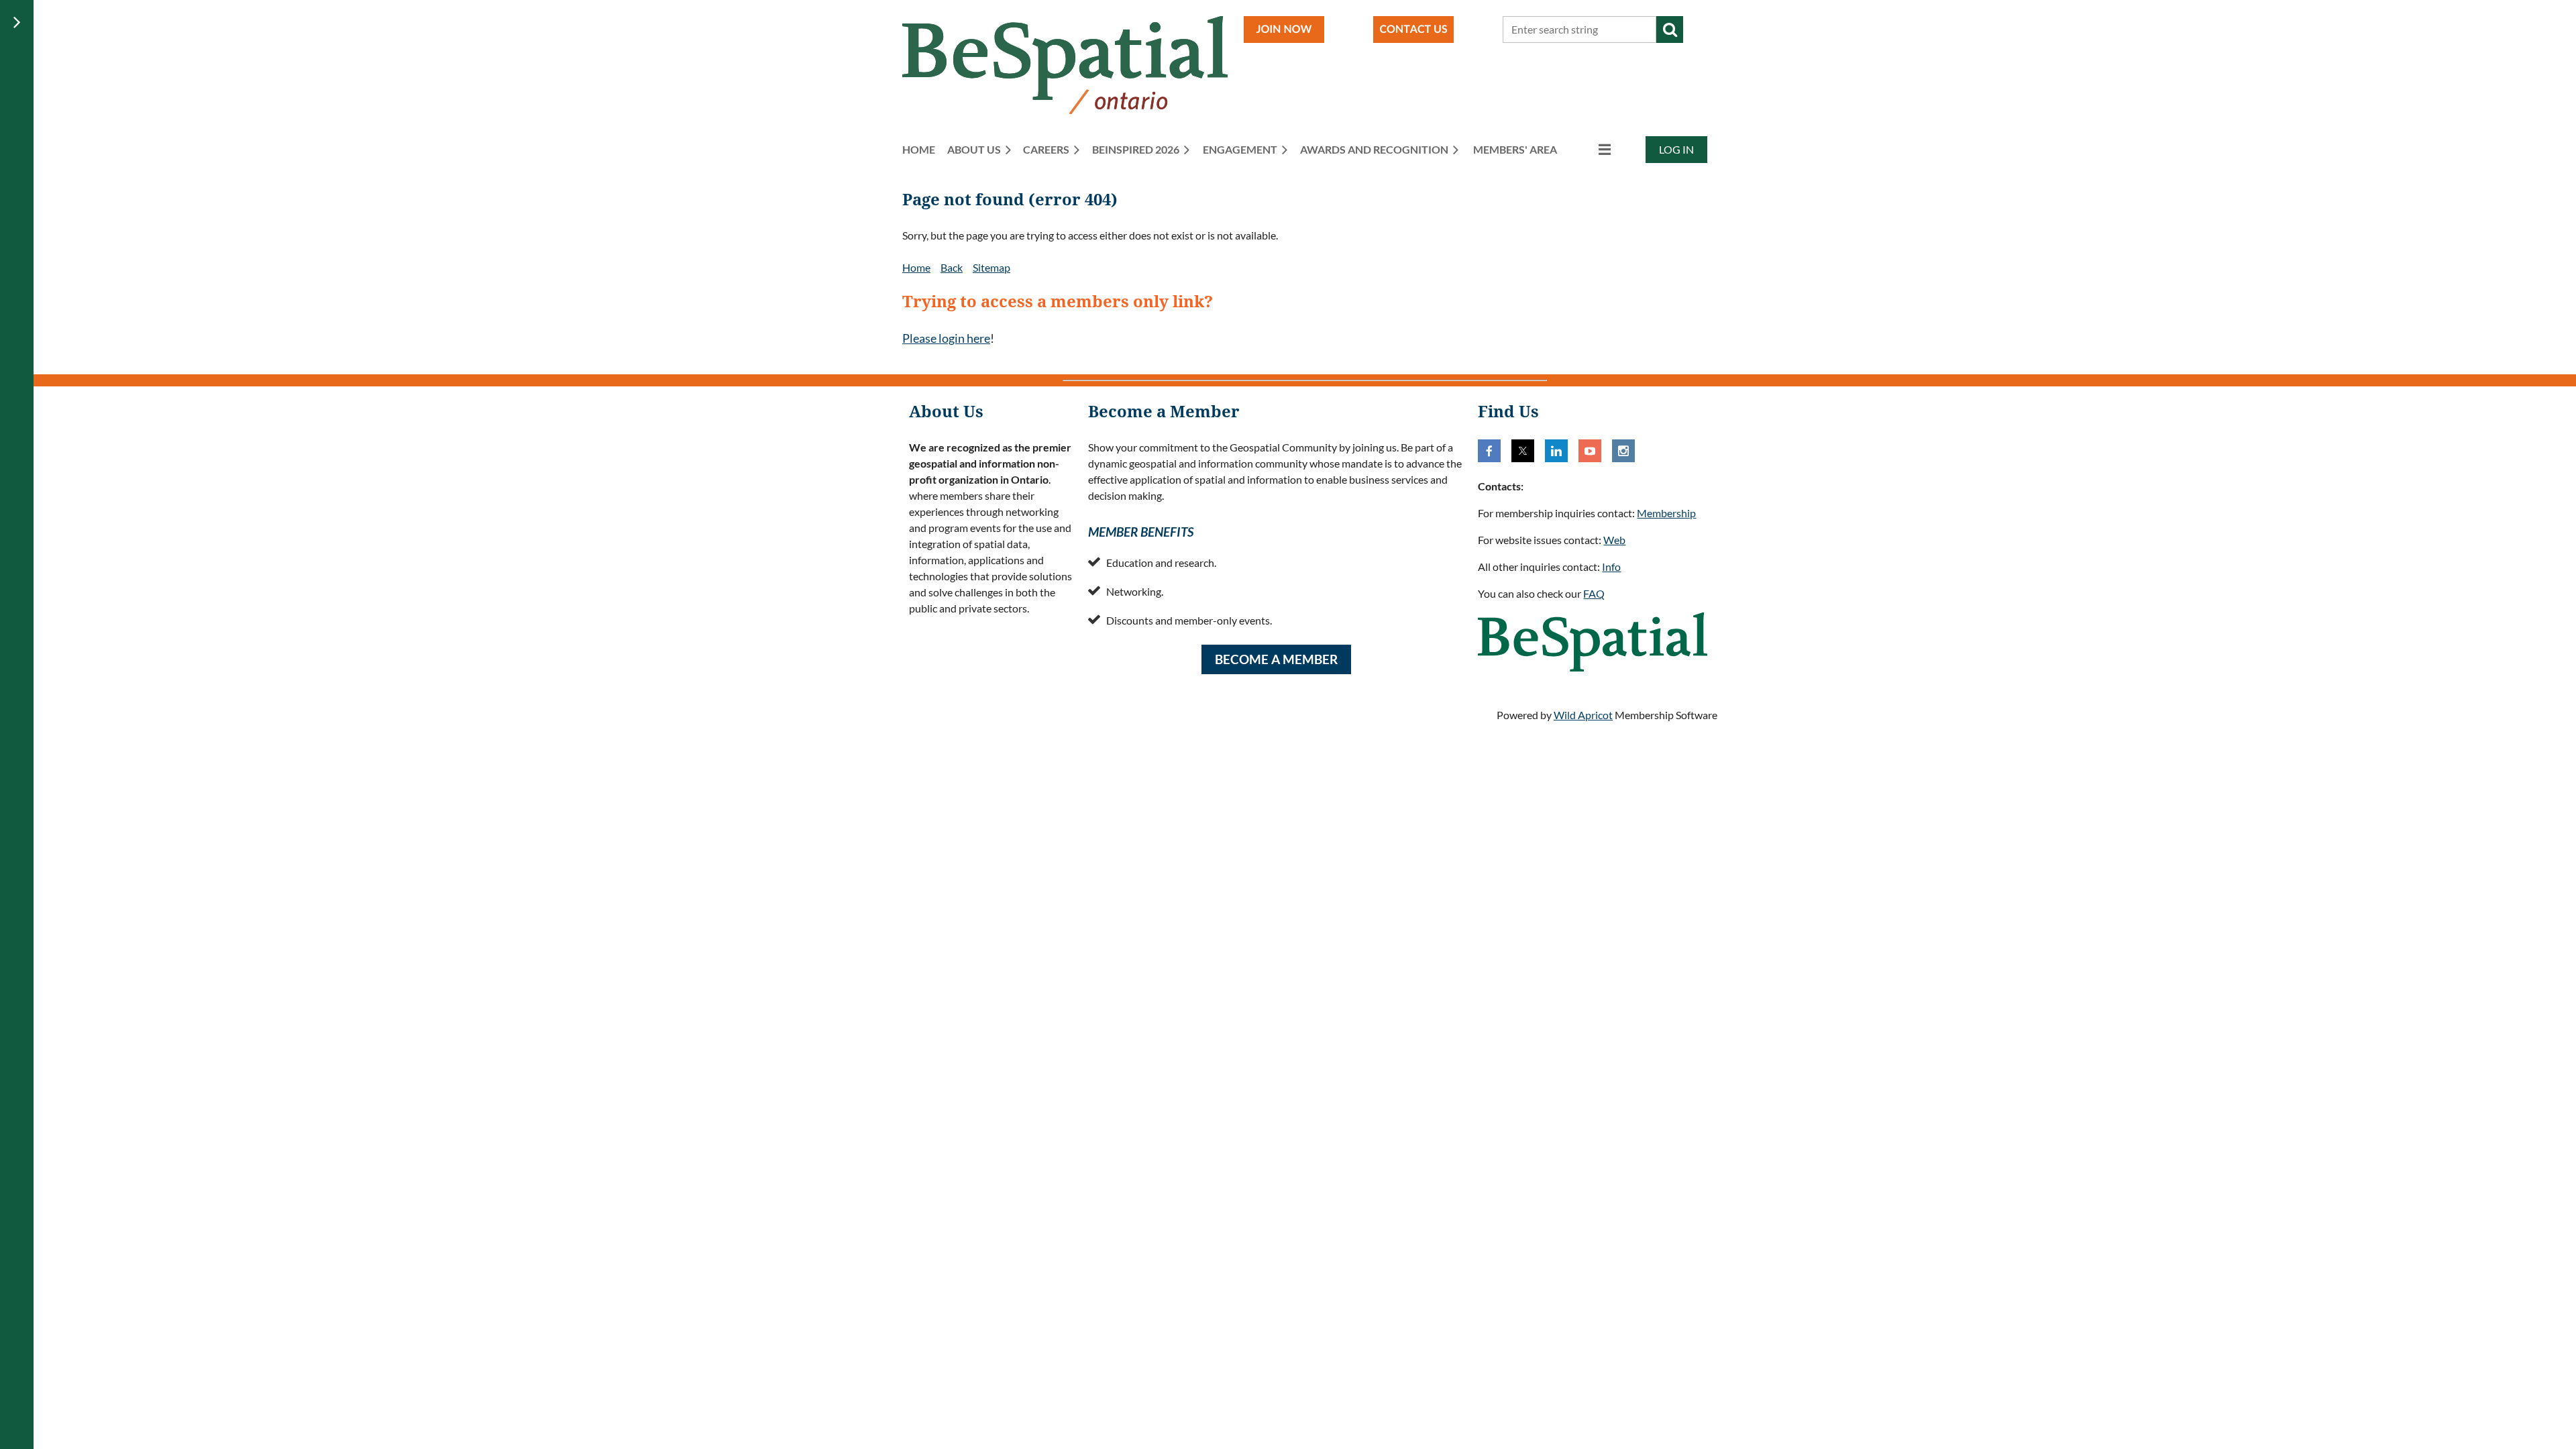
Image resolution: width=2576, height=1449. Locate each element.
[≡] (1591, 149)
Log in (1676, 149)
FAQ (1594, 593)
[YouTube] (1590, 451)
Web (1614, 540)
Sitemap (991, 267)
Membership (1666, 513)
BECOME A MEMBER (1276, 659)
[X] (1523, 451)
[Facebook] (1489, 451)
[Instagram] (1623, 451)
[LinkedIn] (1556, 451)
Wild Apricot (1583, 715)
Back (952, 267)
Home (916, 267)
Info (1611, 567)
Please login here (946, 338)
